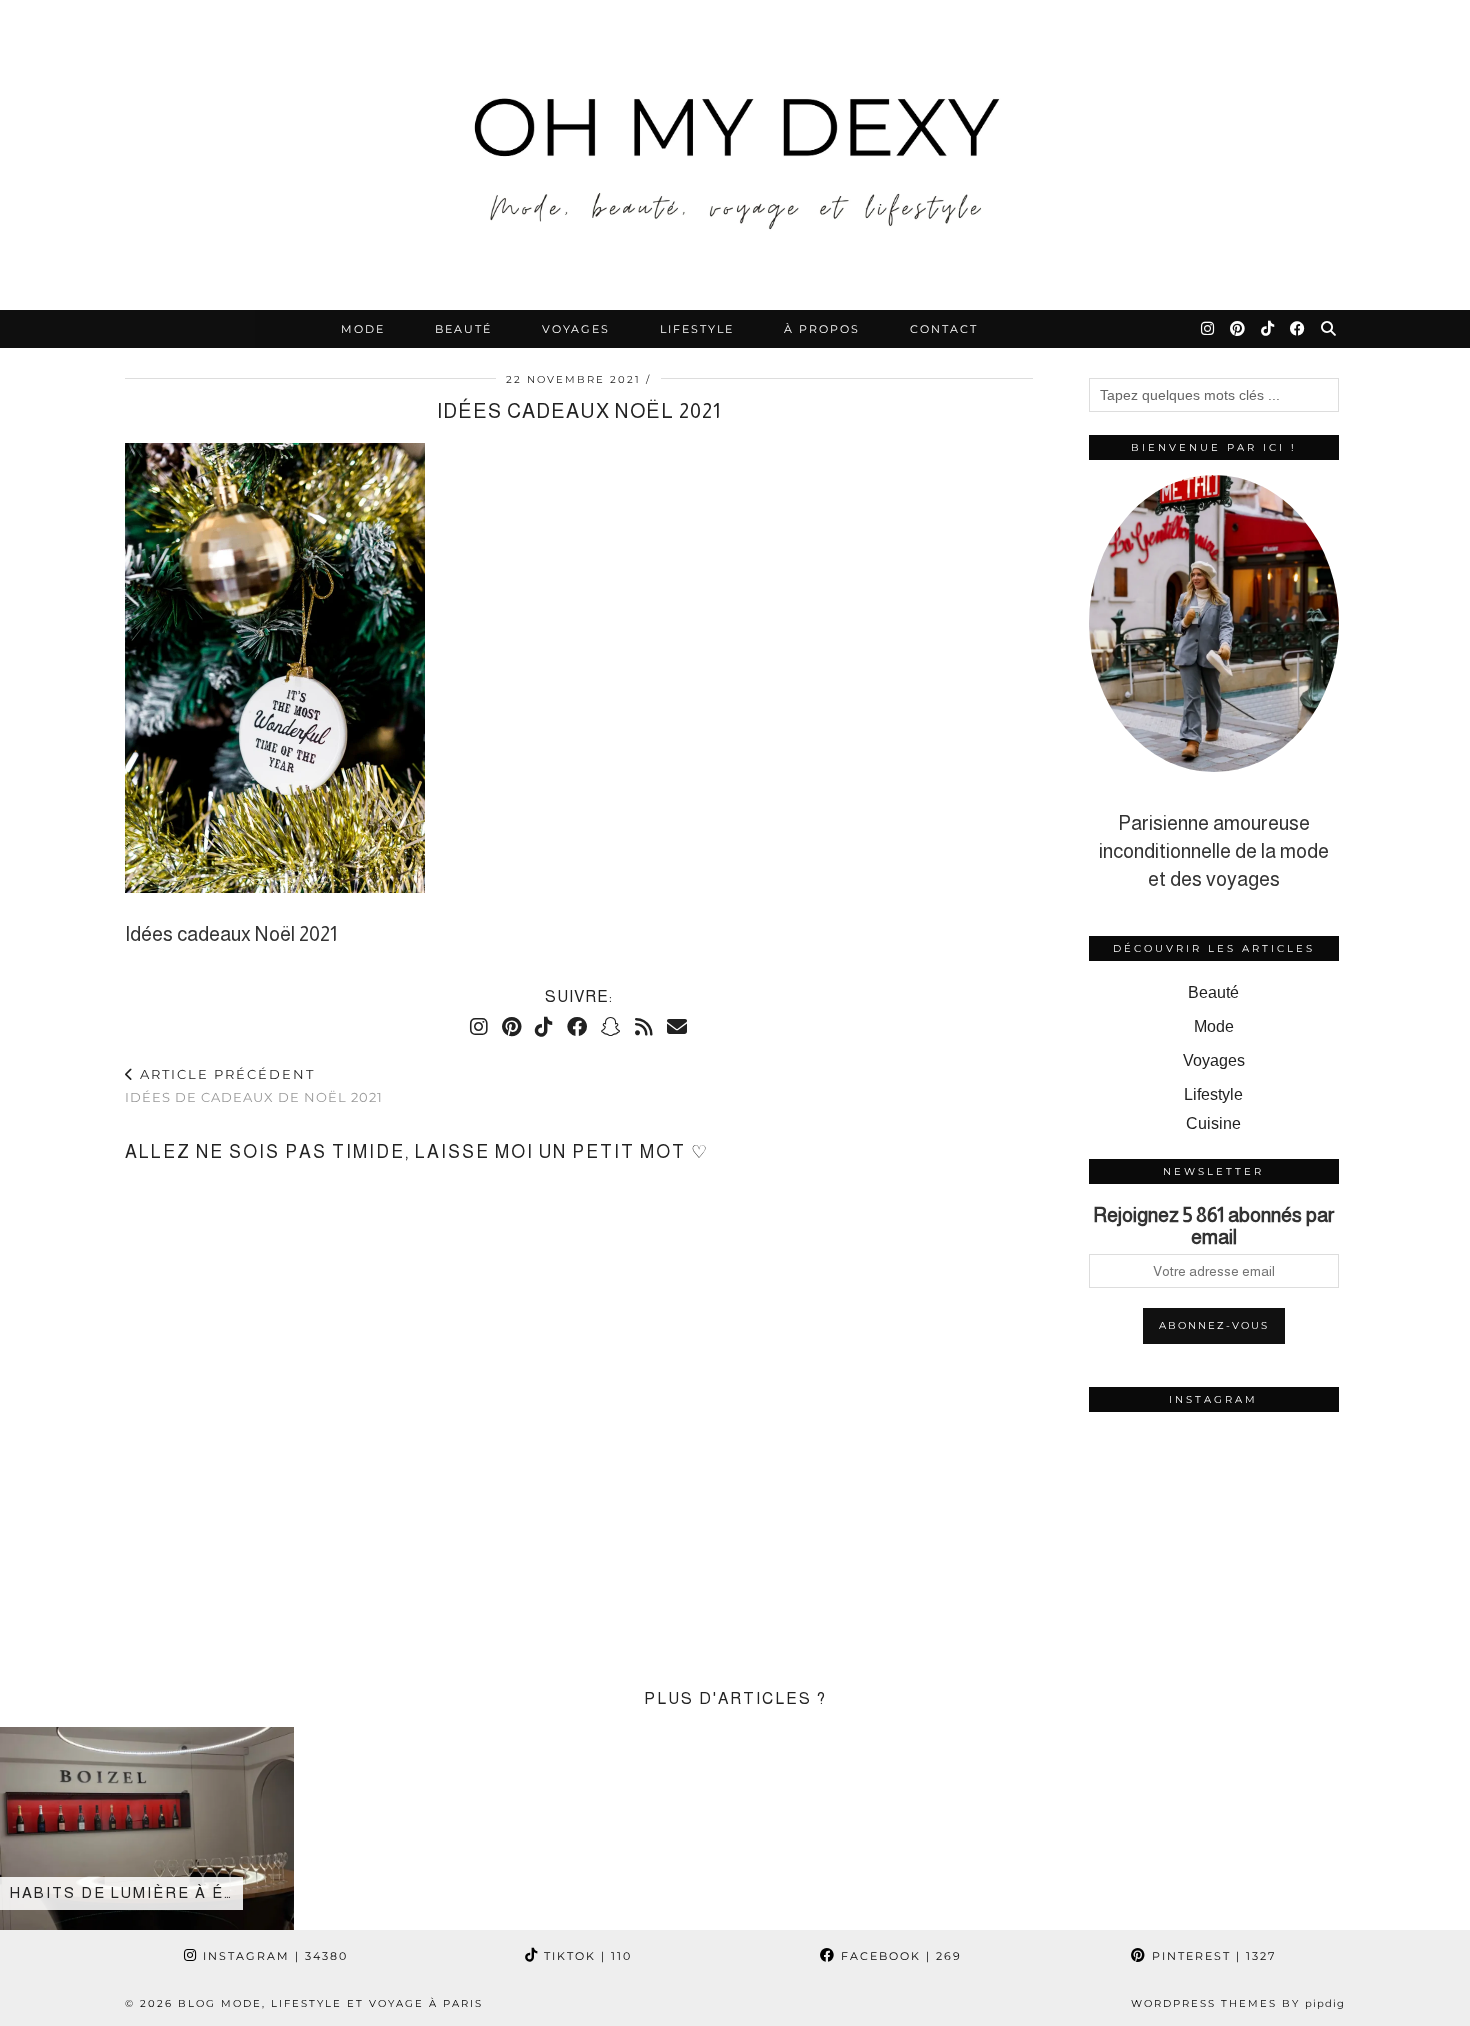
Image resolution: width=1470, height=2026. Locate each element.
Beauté (463, 329)
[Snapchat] (611, 1027)
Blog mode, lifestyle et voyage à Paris (330, 2003)
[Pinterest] (1238, 329)
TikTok (585, 1956)
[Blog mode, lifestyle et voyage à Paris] (735, 155)
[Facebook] (1298, 329)
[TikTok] (1268, 329)
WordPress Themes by (1238, 2003)
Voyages (576, 329)
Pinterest (1211, 1956)
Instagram (273, 1956)
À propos (822, 329)
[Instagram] (1208, 329)
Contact (944, 329)
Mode (363, 329)
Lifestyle (697, 329)
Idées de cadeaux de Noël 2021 (254, 1085)
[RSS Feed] (644, 1027)
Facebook (899, 1956)
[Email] (677, 1027)
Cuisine (1213, 1123)
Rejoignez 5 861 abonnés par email (1214, 1226)
